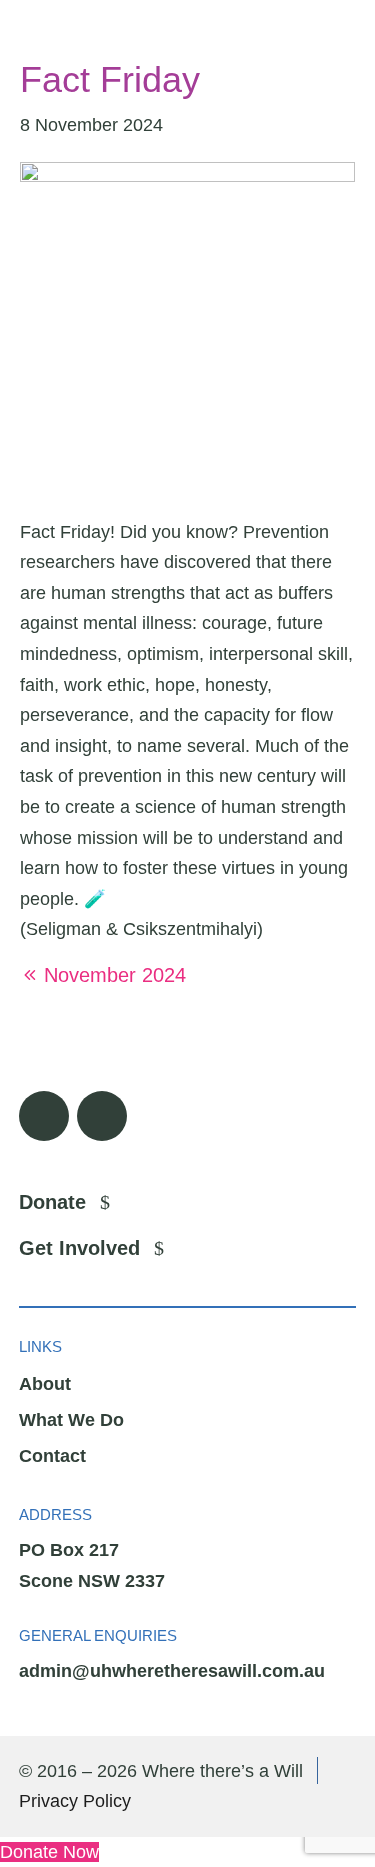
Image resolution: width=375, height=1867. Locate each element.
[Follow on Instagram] (102, 1116)
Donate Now (49, 1852)
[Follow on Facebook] (44, 1116)
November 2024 (115, 975)
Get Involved (79, 1248)
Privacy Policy (75, 1801)
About (45, 1384)
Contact (52, 1456)
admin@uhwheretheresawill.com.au (172, 1671)
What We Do (71, 1420)
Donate (52, 1202)
